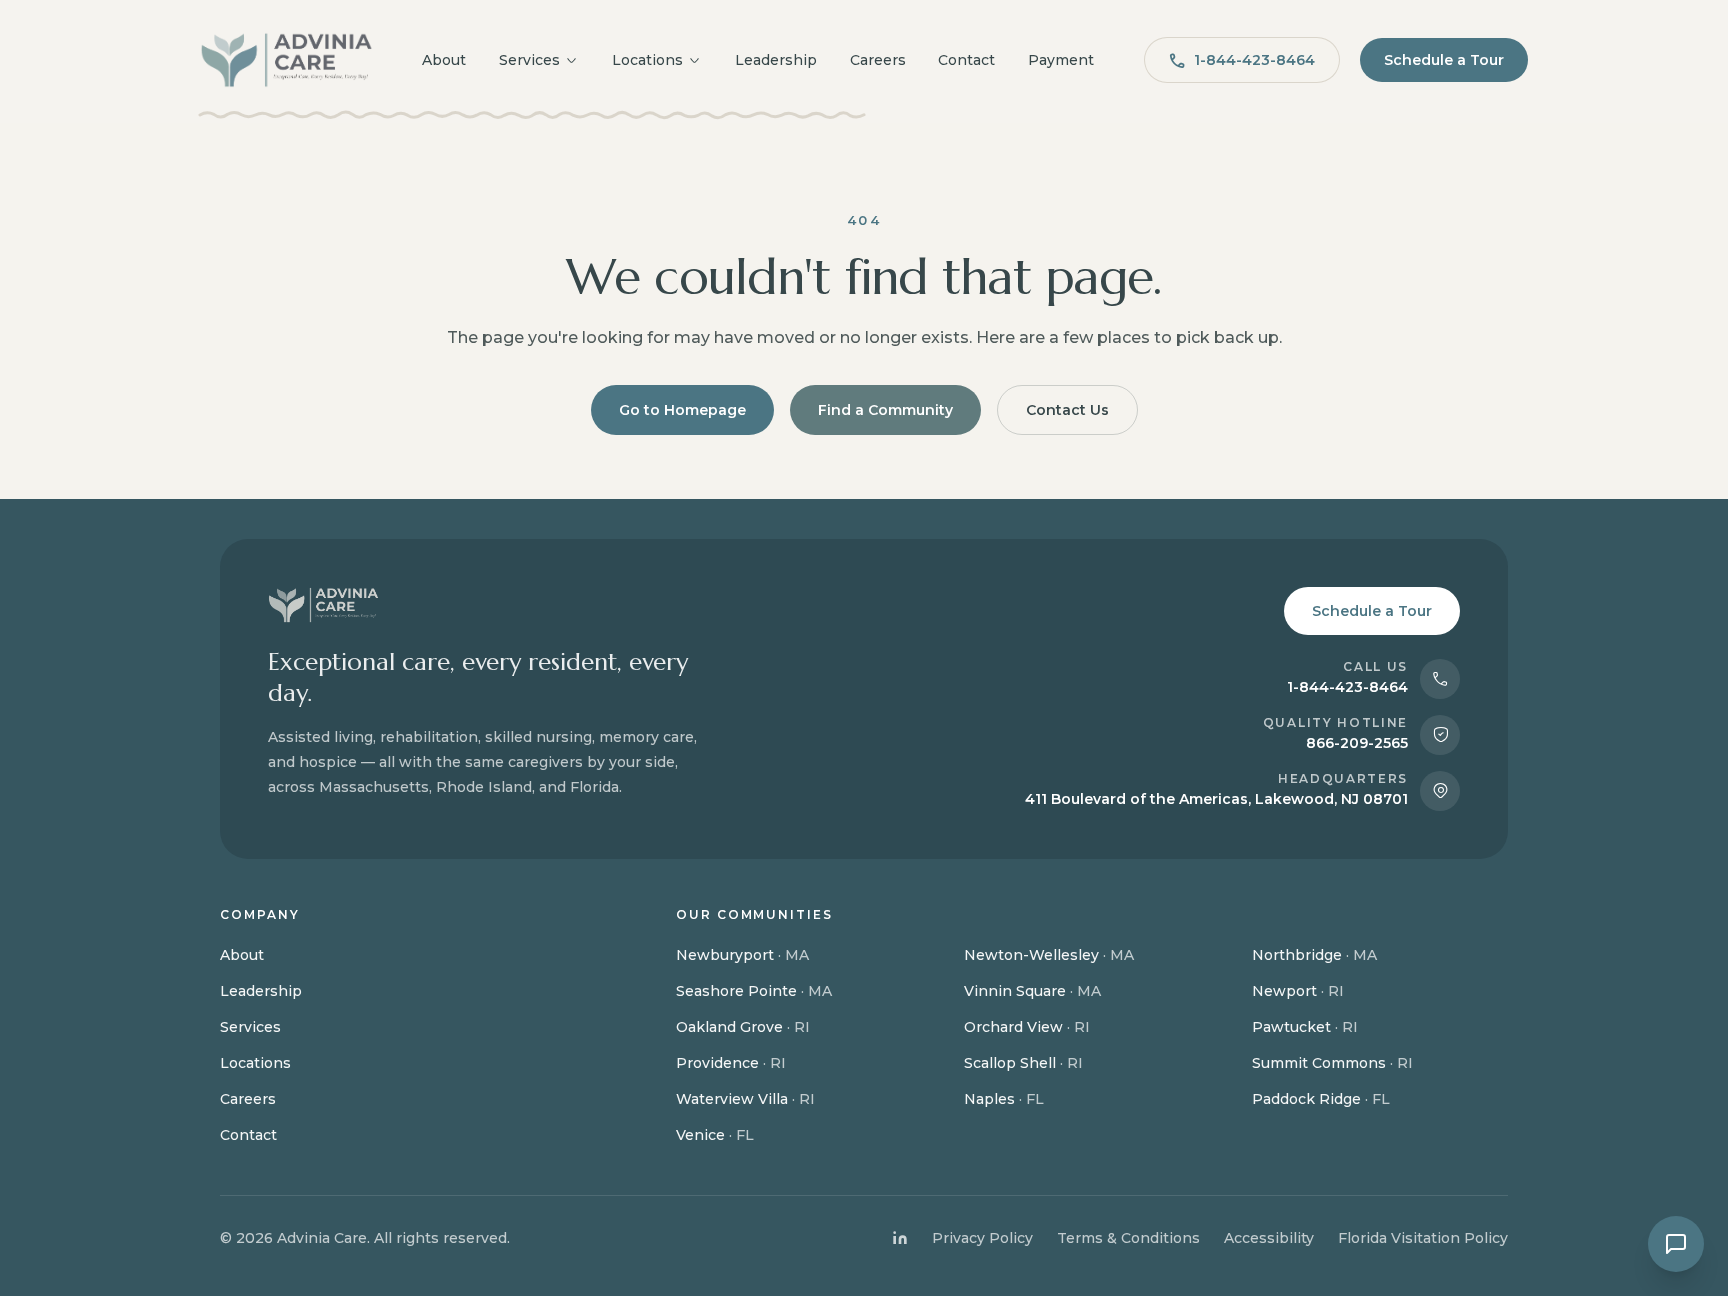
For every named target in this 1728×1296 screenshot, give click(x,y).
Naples (1004, 1099)
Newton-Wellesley (1049, 955)
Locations (647, 60)
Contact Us (1067, 410)
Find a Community (885, 410)
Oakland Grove (743, 1027)
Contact (966, 60)
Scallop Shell (1023, 1063)
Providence (731, 1063)
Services (529, 60)
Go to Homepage (682, 410)
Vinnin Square (1032, 991)
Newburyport (742, 955)
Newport (1298, 991)
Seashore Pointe (754, 991)
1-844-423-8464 (1254, 60)
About (444, 60)
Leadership (776, 60)
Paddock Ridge (1321, 1099)
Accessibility (1269, 1238)
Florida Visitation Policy (1423, 1238)
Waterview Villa (745, 1099)
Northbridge (1314, 955)
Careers (878, 60)
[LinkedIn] (900, 1238)
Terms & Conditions (1128, 1238)
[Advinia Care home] (286, 60)
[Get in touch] (1676, 1244)
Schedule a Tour (1444, 60)
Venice (715, 1135)
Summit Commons (1332, 1063)
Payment (1061, 60)
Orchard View (1027, 1027)
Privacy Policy (982, 1238)
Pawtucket (1305, 1027)
